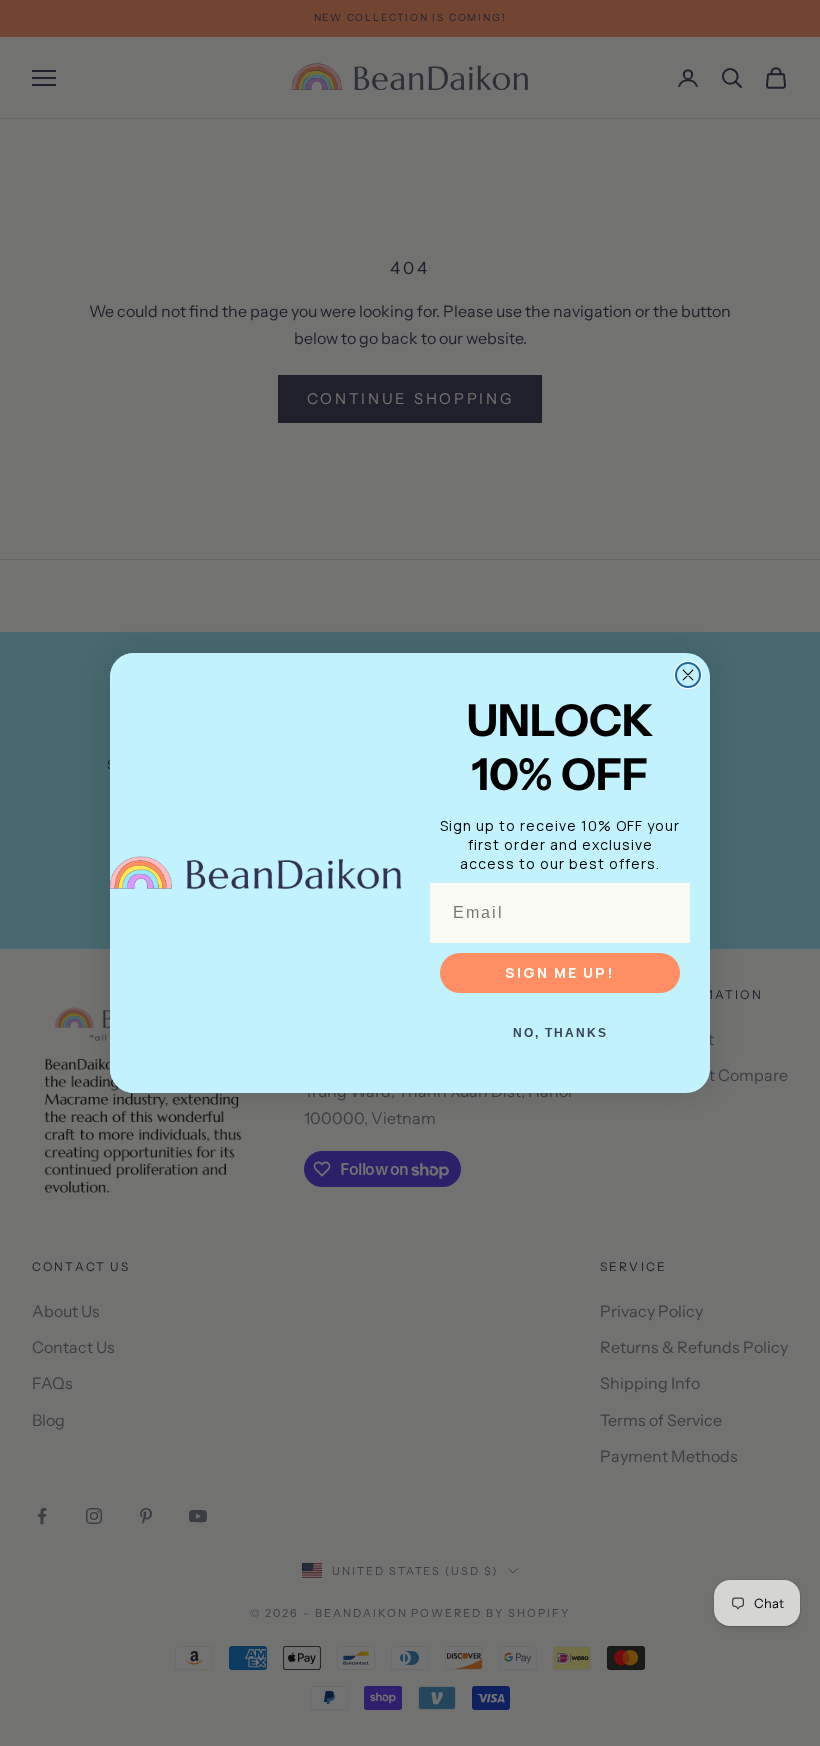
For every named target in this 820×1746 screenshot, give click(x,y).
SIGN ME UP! (560, 972)
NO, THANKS (560, 1033)
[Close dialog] (688, 675)
